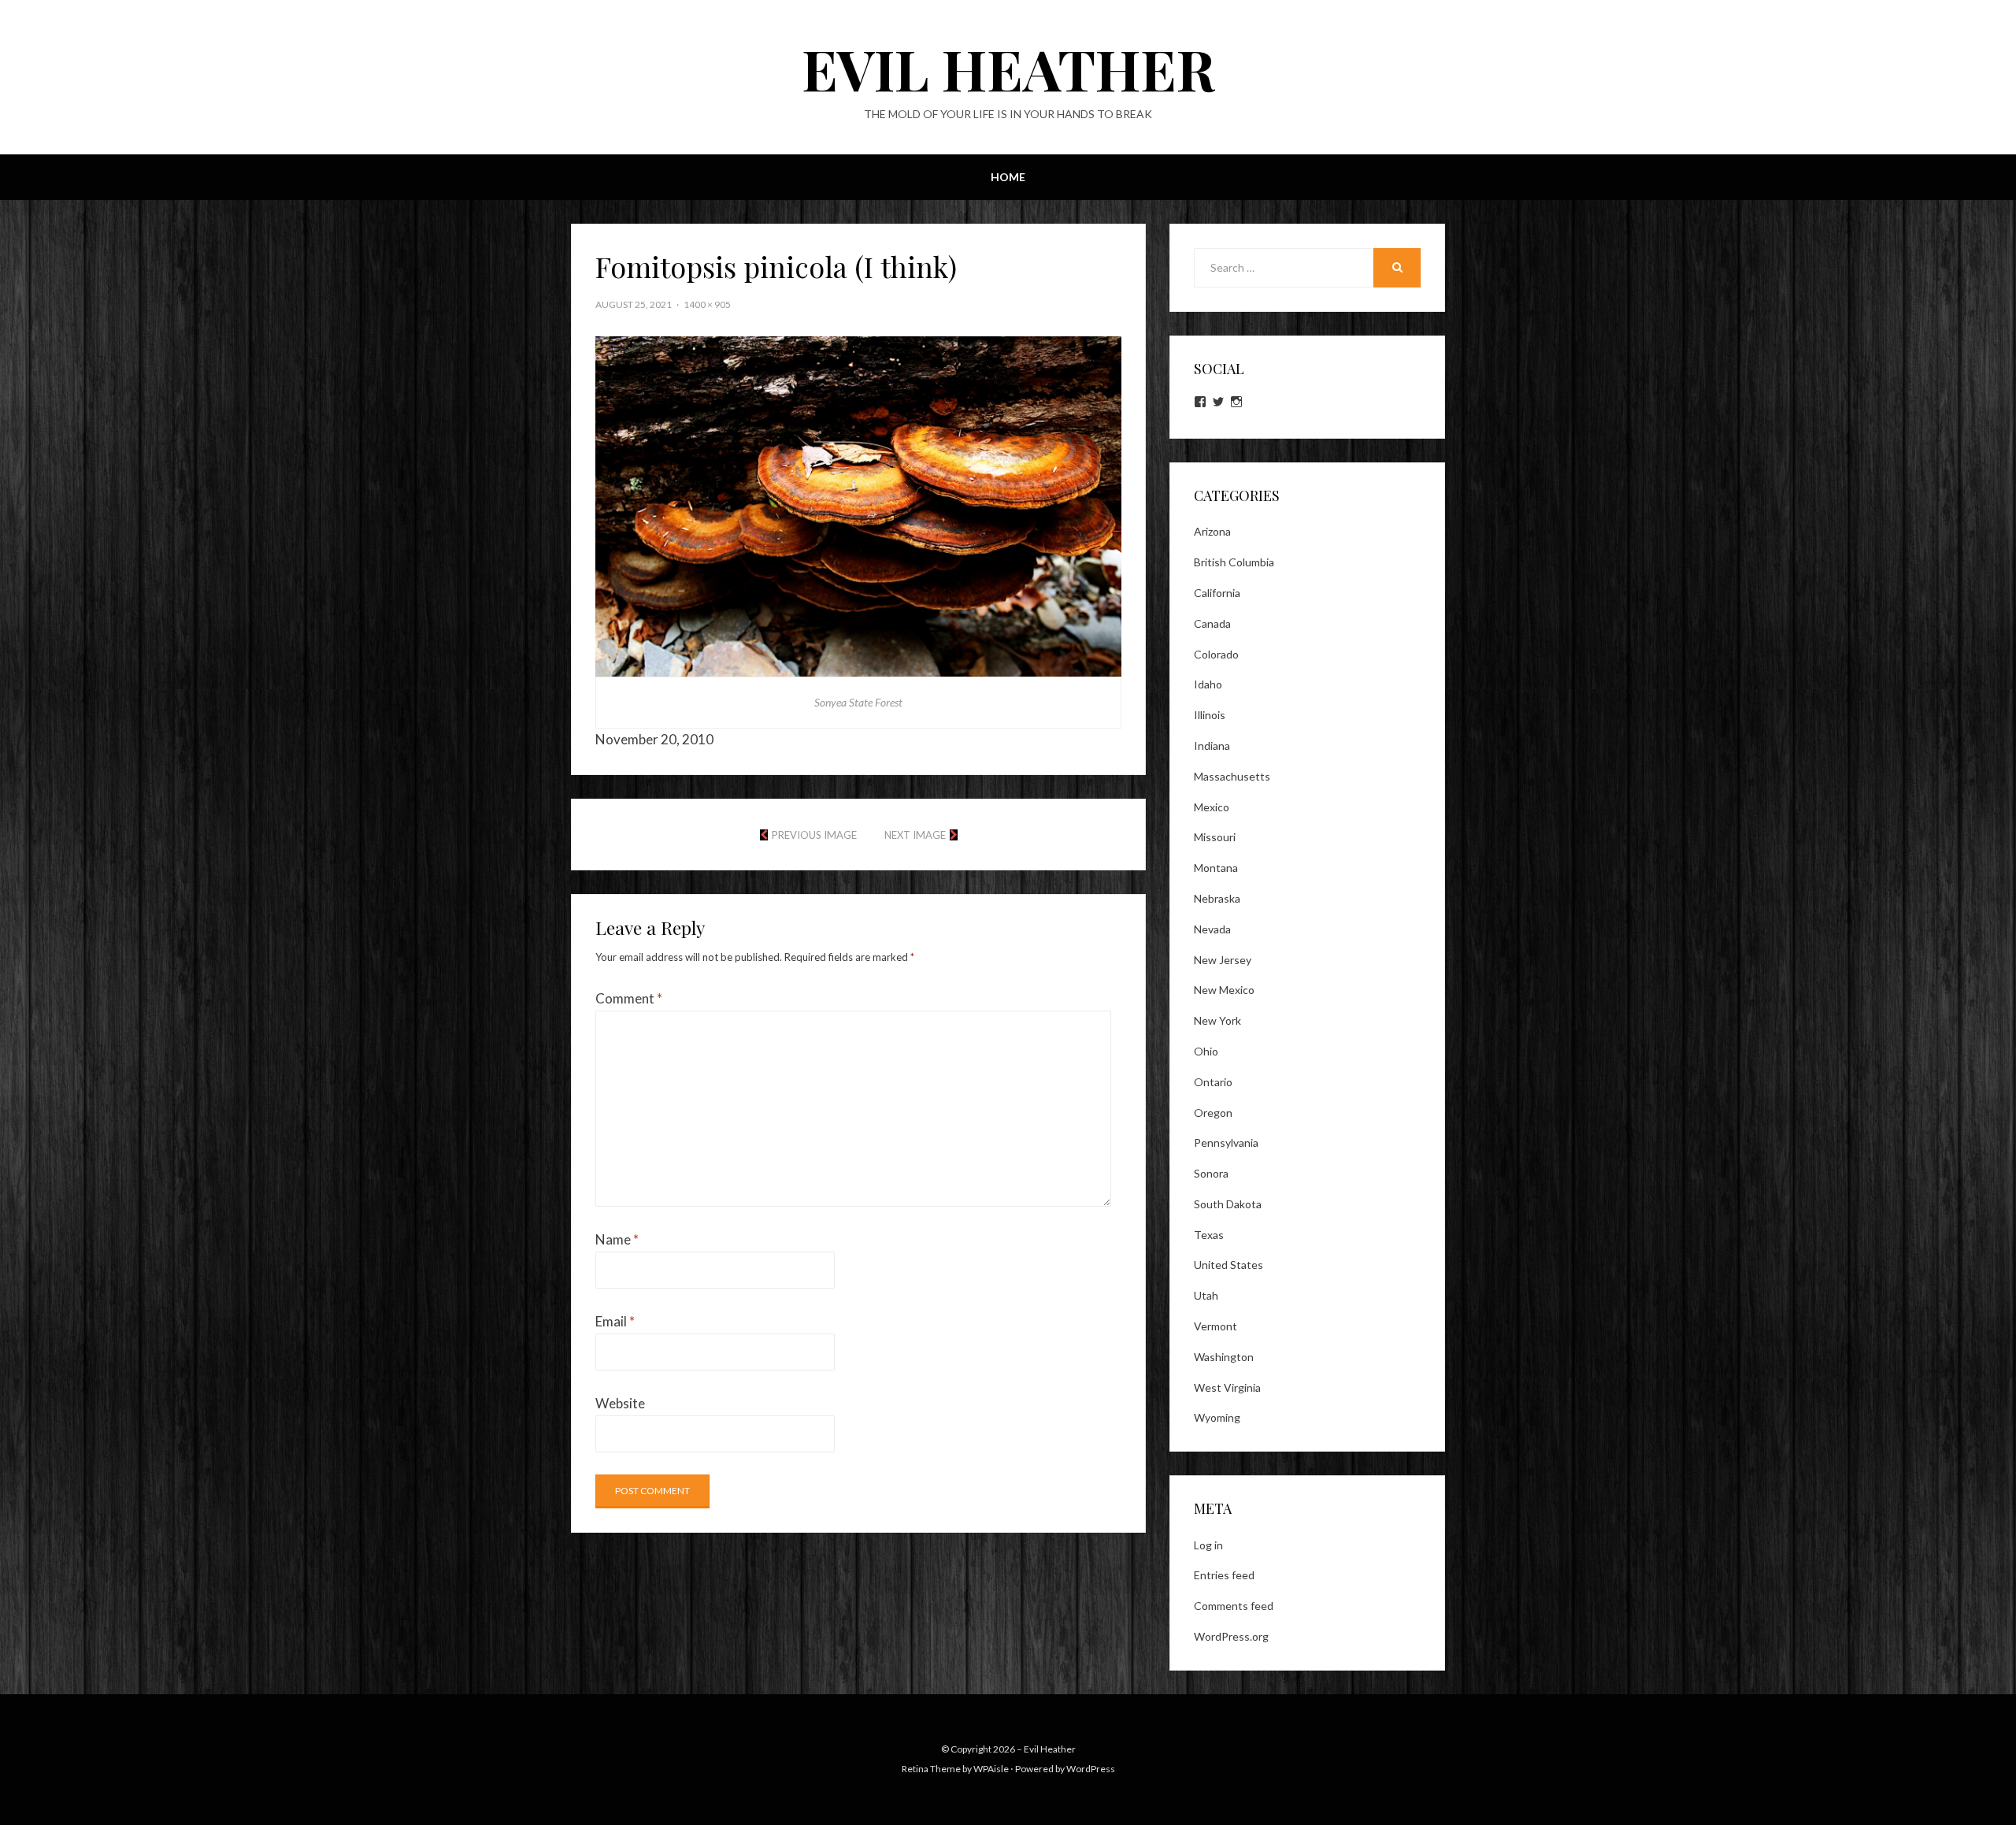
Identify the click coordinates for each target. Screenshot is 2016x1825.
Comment (629, 998)
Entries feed (1224, 1575)
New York (1217, 1020)
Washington (1224, 1357)
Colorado (1216, 654)
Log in (1208, 1545)
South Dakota (1228, 1204)
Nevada (1212, 929)
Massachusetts (1232, 776)
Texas (1209, 1235)
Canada (1212, 623)
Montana (1216, 868)
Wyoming (1217, 1417)
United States (1228, 1265)
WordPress (1091, 1769)
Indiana (1212, 746)
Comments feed (1234, 1606)
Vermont (1216, 1326)
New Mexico (1224, 990)
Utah (1206, 1295)
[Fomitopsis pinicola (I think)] (858, 504)
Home (1008, 177)
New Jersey (1223, 960)
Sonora (1211, 1173)
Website (620, 1403)
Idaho (1208, 684)
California (1217, 593)
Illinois (1210, 715)
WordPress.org (1231, 1636)
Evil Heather (1008, 68)
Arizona (1212, 531)
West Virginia (1227, 1387)
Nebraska (1217, 898)
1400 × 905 (707, 304)
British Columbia (1234, 562)
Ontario (1213, 1082)
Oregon (1213, 1113)
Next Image (915, 835)
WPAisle (991, 1769)
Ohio (1206, 1051)
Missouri (1215, 837)
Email (615, 1321)
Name (617, 1239)
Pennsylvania (1226, 1142)
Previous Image (814, 835)
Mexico (1212, 807)
